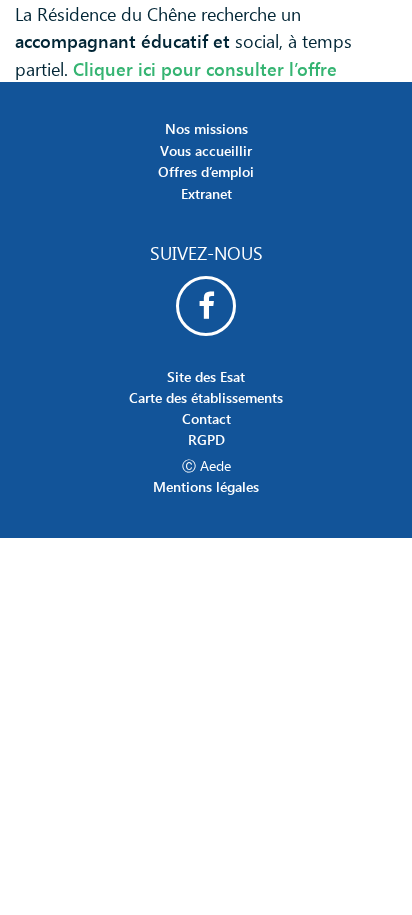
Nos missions (206, 128)
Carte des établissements (206, 397)
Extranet (206, 193)
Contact (206, 418)
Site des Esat (206, 376)
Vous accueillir (206, 150)
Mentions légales (206, 486)
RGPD (206, 439)
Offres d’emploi (206, 171)
